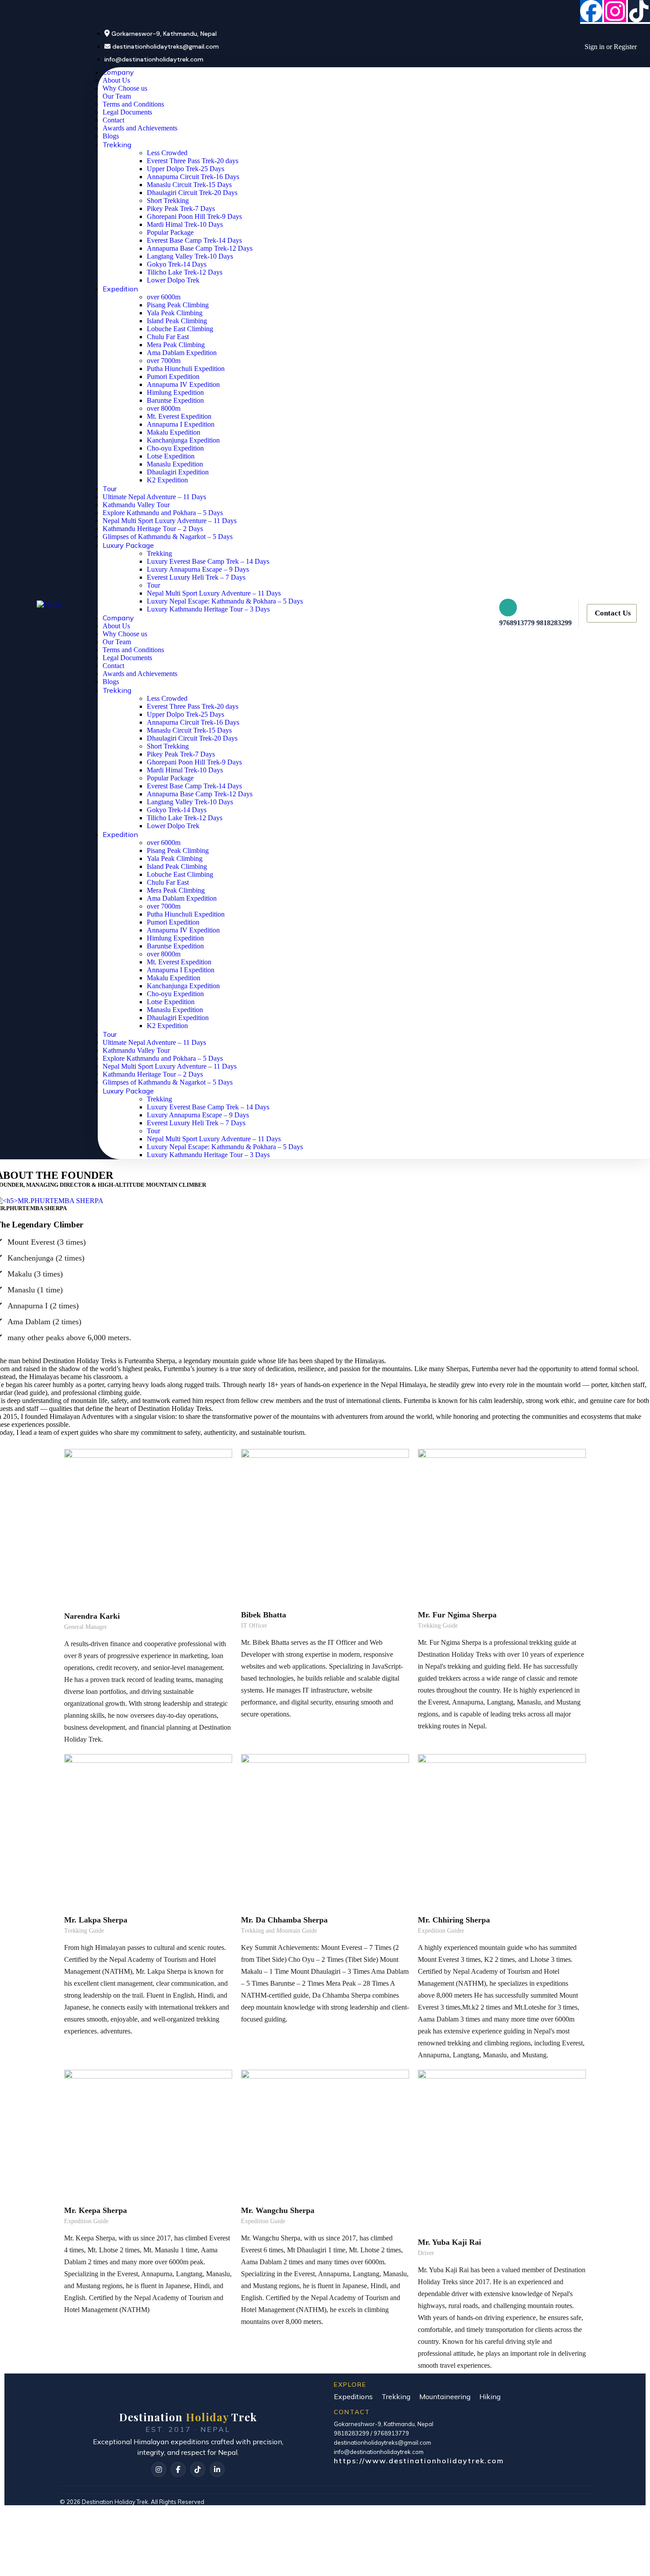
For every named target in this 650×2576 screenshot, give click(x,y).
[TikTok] (198, 2469)
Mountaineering (445, 2396)
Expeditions (353, 2396)
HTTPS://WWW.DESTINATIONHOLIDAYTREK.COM (419, 2461)
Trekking (396, 2396)
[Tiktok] (639, 11)
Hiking (490, 2396)
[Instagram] (615, 11)
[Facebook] (591, 11)
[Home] (49, 603)
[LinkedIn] (217, 2469)
